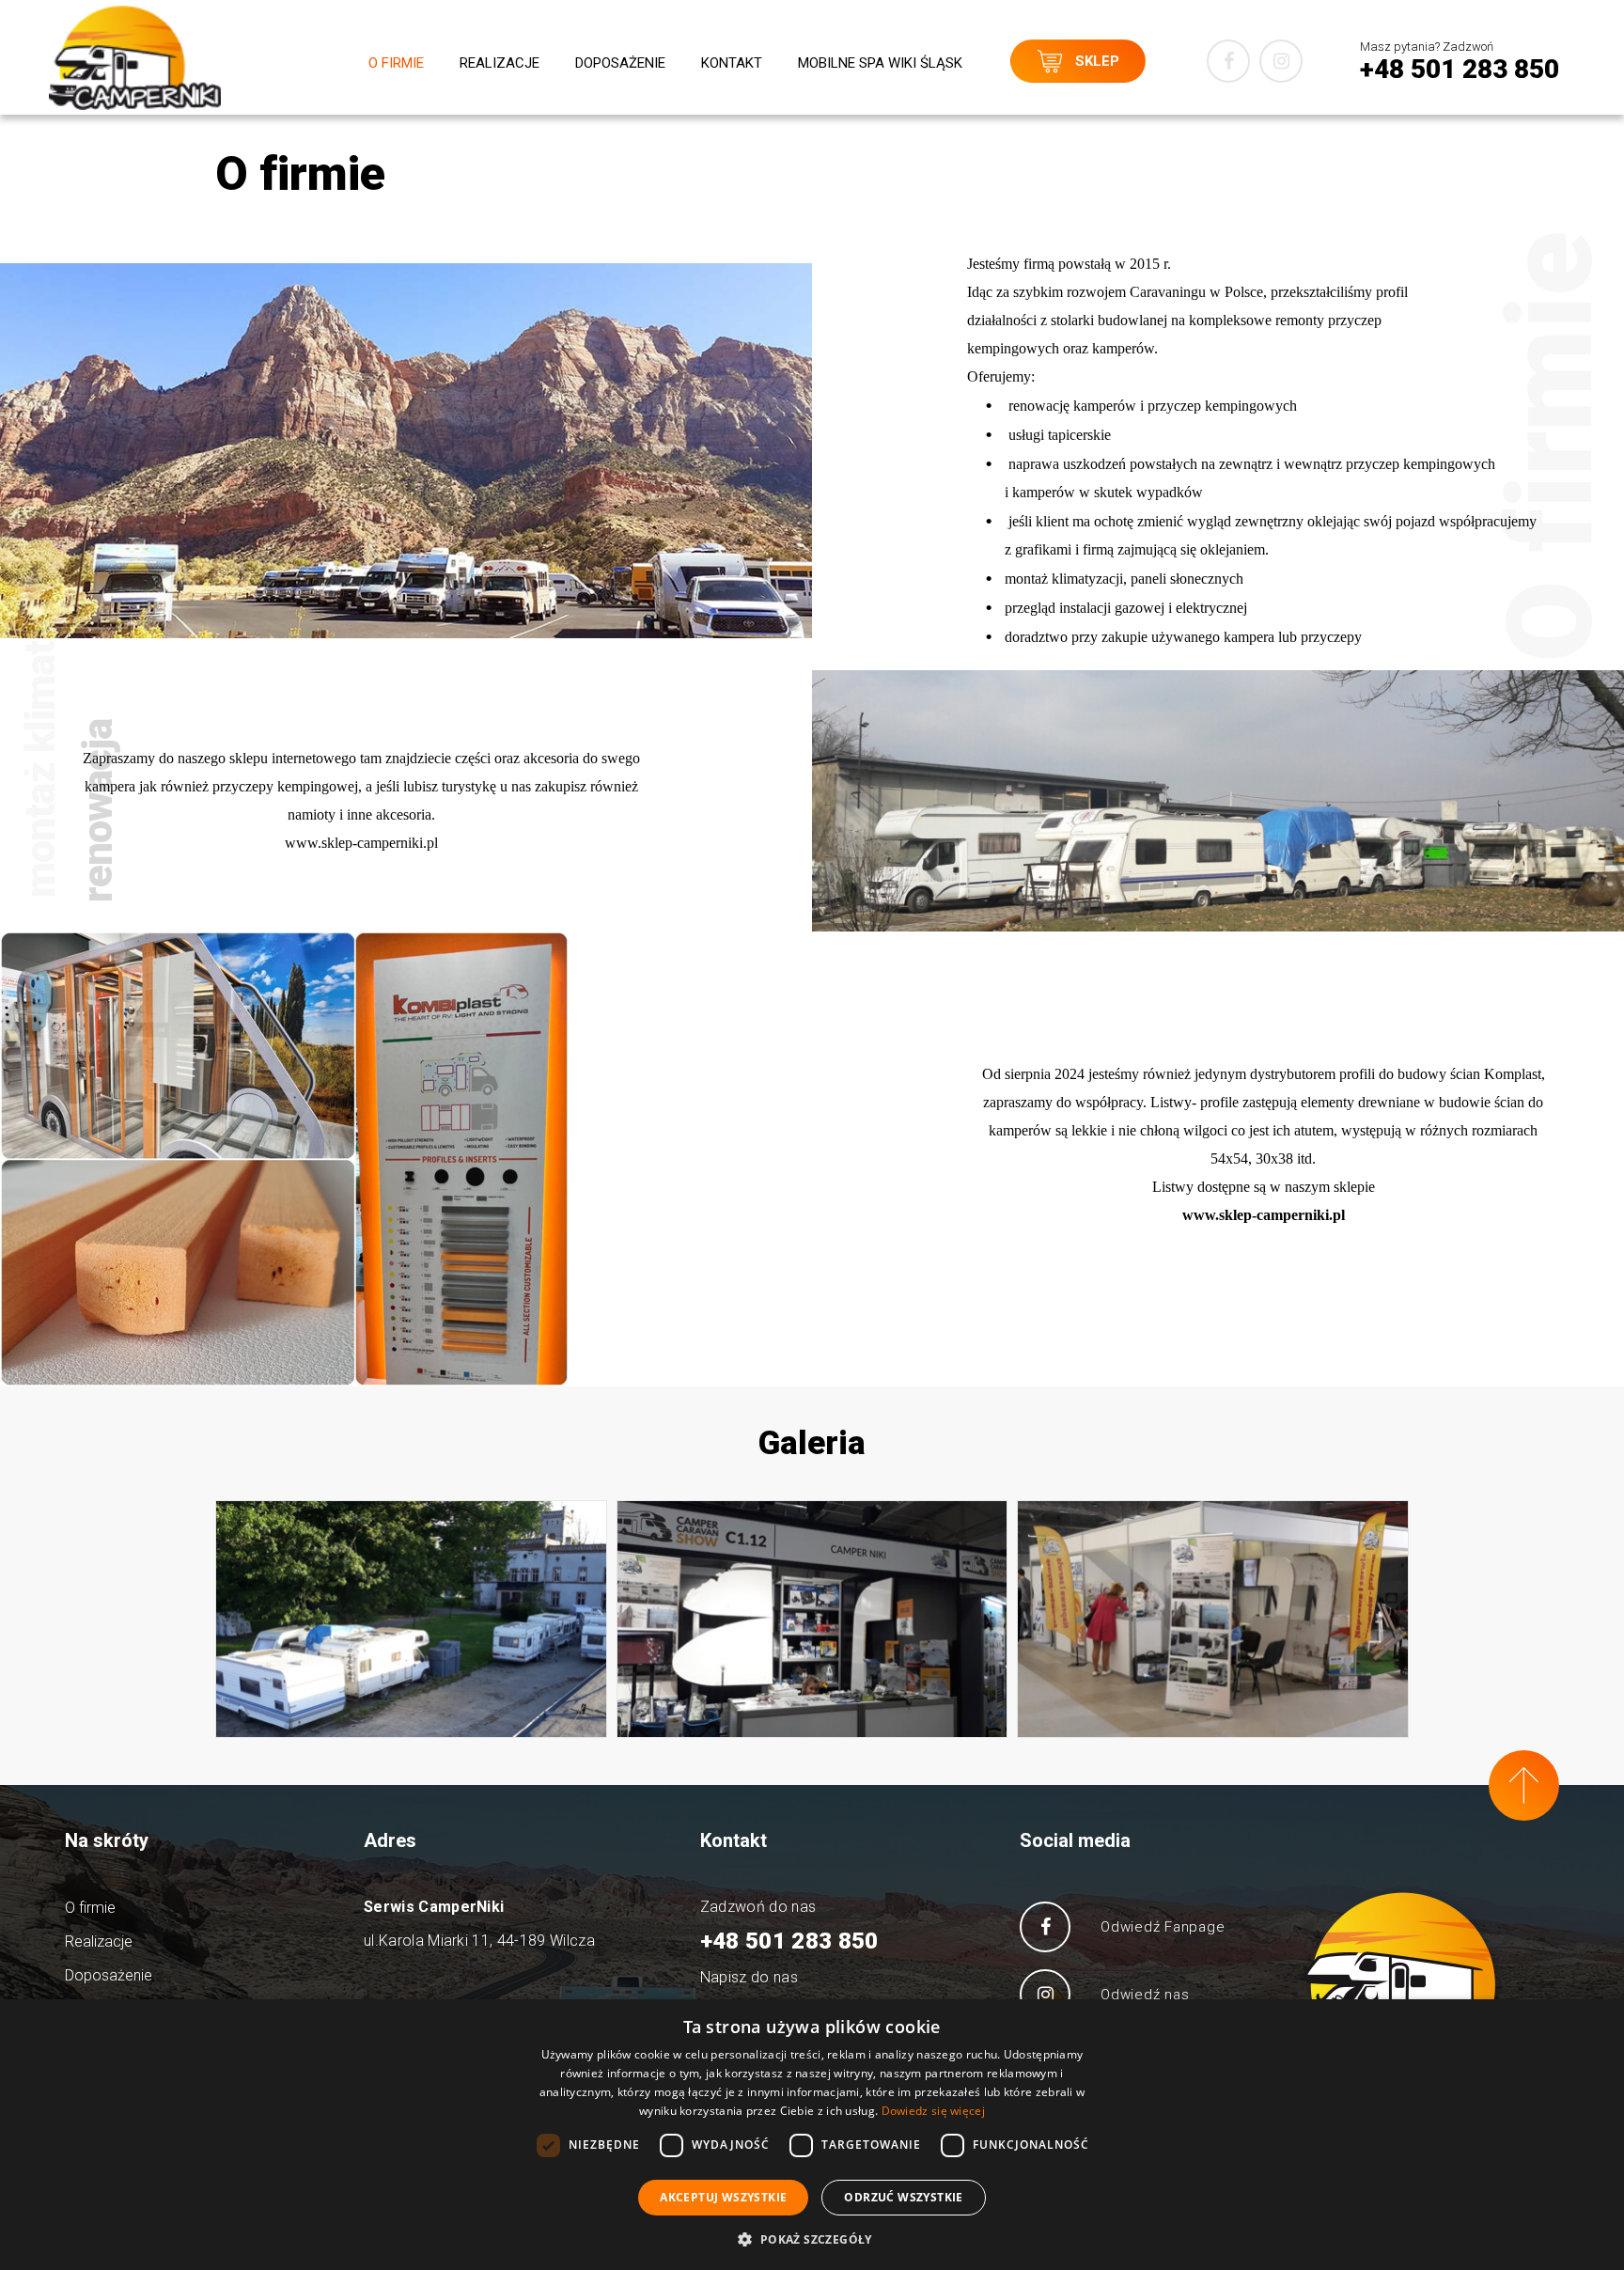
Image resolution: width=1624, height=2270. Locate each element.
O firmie (396, 63)
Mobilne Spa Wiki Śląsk (880, 63)
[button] (812, 2239)
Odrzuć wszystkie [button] (903, 2197)
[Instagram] (1281, 61)
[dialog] (812, 2135)
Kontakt (732, 63)
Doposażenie (620, 63)
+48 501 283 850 (789, 1941)
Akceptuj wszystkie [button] (723, 2197)
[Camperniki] (135, 58)
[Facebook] (1228, 61)
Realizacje (500, 63)
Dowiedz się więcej (933, 2111)
